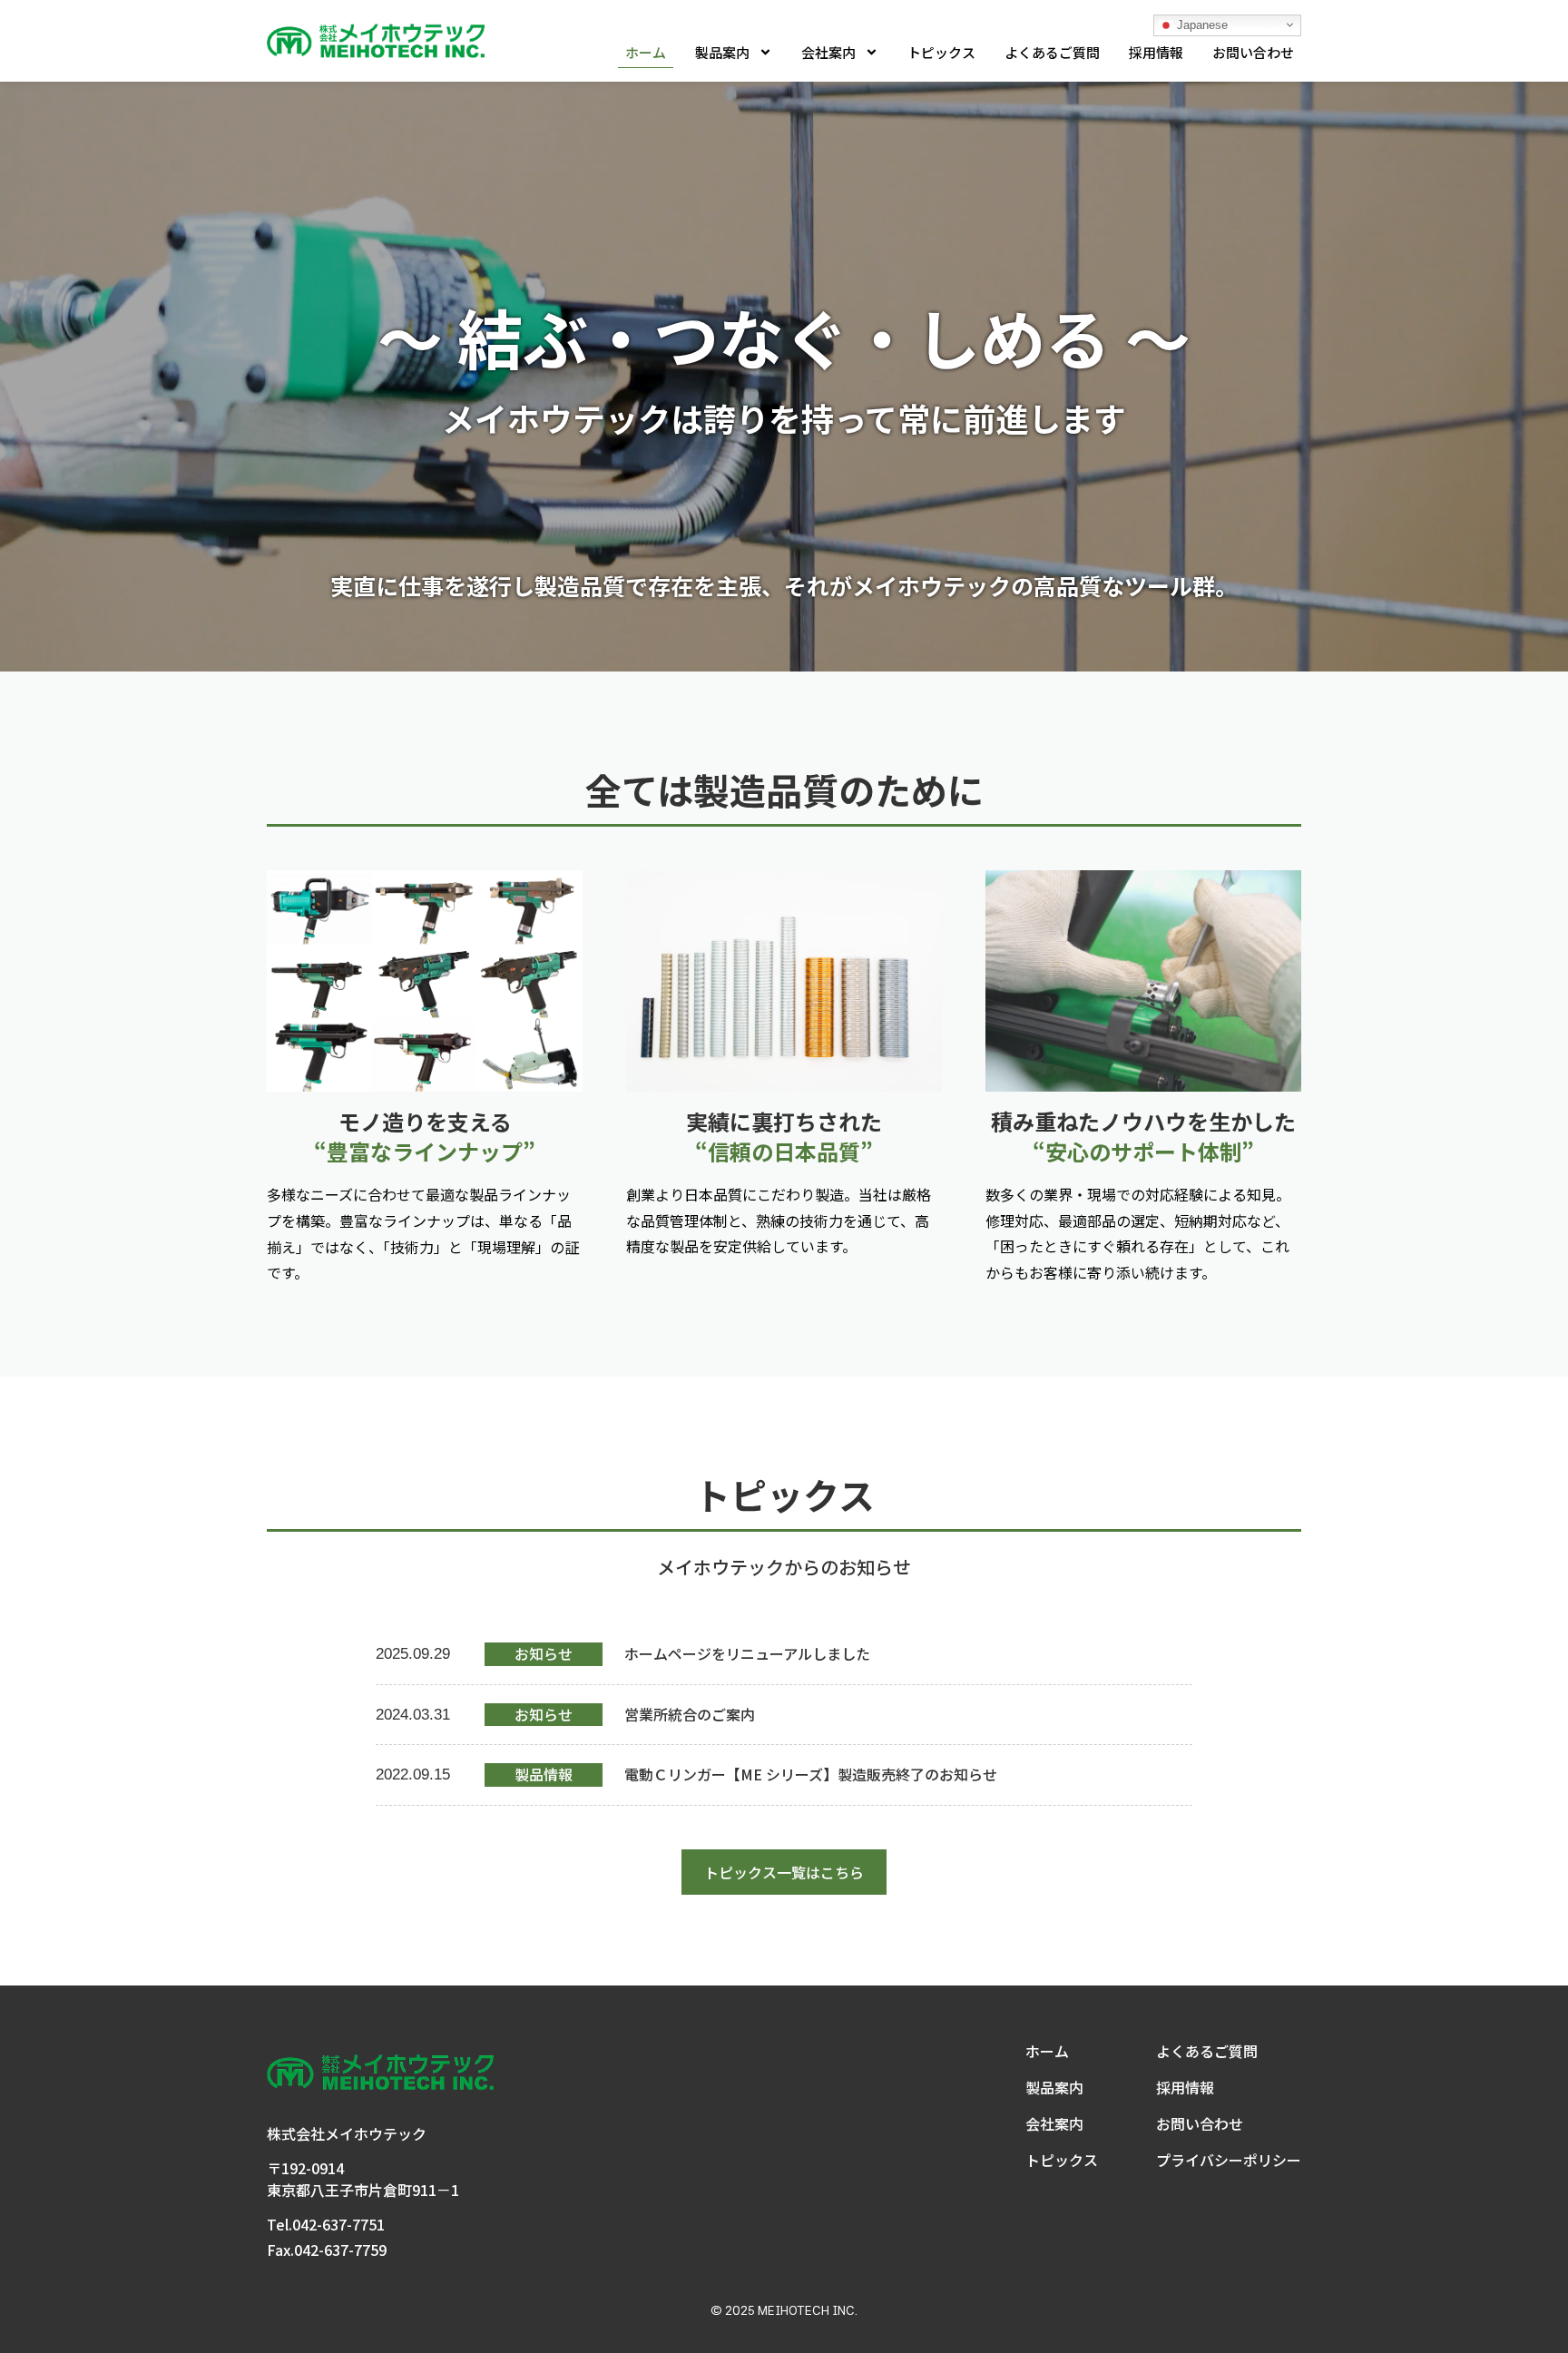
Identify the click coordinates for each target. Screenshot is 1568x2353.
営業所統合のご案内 (690, 1714)
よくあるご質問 (1052, 52)
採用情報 (1156, 52)
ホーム (646, 52)
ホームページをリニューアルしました (747, 1653)
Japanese (1200, 24)
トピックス (941, 52)
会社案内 (828, 52)
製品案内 (722, 52)
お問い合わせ (1253, 52)
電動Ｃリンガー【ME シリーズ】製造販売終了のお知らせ (811, 1774)
